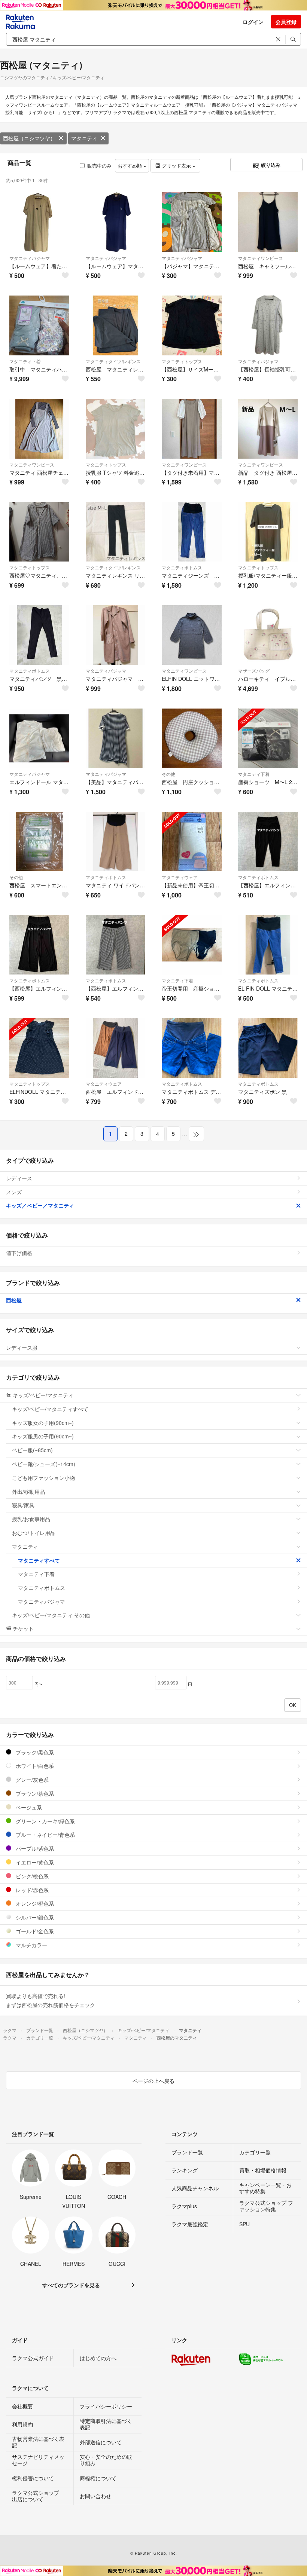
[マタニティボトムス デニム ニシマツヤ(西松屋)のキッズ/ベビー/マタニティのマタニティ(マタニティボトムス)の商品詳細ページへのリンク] (192, 1048)
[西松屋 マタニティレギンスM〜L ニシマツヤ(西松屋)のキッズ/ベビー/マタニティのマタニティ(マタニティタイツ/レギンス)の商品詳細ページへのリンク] (116, 325)
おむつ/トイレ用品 (34, 1533)
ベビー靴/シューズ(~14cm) (44, 1464)
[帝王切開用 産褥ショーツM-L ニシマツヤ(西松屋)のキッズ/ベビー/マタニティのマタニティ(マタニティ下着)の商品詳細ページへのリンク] (192, 945)
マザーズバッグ (254, 671)
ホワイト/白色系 (34, 1766)
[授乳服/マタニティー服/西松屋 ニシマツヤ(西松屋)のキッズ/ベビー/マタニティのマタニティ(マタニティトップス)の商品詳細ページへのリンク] (268, 532)
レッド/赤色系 (31, 1890)
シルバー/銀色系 (34, 1917)
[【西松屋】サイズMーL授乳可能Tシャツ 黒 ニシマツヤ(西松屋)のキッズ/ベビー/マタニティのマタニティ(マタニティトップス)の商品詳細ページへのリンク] (192, 325)
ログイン (253, 22)
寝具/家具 (23, 1505)
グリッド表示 (176, 166)
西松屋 (14, 1300)
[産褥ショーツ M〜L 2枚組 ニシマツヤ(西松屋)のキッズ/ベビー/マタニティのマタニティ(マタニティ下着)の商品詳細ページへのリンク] (268, 738)
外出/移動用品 (28, 1492)
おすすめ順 (130, 166)
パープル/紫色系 (34, 1848)
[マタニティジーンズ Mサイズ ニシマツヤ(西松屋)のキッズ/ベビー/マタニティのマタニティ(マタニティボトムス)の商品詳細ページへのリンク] (192, 532)
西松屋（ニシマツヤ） (29, 138)
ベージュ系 (28, 1807)
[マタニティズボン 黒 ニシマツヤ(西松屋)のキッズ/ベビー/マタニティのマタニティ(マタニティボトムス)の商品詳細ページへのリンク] (268, 1048)
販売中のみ (99, 166)
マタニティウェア (180, 877)
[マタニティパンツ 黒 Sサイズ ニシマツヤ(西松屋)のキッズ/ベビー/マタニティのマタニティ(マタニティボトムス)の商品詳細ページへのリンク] (39, 635)
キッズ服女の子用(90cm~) (43, 1423)
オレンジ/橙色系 (34, 1903)
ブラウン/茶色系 (34, 1793)
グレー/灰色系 (31, 1780)
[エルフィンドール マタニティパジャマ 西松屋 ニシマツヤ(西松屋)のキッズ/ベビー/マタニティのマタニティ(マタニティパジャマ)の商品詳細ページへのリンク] (39, 738)
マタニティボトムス (182, 567)
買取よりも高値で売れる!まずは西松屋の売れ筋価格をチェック (51, 2000)
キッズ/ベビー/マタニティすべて (50, 1409)
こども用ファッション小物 (43, 1478)
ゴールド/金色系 (34, 1931)
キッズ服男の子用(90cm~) (43, 1436)
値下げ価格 (19, 1253)
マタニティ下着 (25, 361)
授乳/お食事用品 (31, 1519)
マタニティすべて (39, 1560)
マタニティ (84, 138)
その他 (168, 774)
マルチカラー (31, 1945)
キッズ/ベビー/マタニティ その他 (51, 1615)
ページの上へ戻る (153, 2081)
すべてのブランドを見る (71, 2285)
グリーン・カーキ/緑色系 (45, 1821)
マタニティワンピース (261, 258)
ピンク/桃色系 (31, 1876)
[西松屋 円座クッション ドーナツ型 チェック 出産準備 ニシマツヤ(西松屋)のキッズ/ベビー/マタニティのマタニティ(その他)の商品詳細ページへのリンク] (192, 738)
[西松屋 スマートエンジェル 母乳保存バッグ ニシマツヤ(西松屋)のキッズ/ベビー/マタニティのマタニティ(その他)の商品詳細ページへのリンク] (39, 842)
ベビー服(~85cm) (32, 1450)
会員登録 (286, 22)
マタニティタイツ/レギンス (113, 361)
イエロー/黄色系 (34, 1862)
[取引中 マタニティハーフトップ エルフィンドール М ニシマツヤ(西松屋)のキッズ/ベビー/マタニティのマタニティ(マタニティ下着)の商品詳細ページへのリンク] (39, 325)
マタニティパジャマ (30, 258)
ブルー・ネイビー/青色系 (45, 1835)
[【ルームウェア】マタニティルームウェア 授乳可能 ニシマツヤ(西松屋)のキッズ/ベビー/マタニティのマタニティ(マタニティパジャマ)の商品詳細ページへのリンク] (116, 222)
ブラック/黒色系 (34, 1752)
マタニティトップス (182, 361)
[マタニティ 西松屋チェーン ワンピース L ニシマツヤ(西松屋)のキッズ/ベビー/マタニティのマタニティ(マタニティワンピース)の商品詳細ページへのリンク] (39, 429)
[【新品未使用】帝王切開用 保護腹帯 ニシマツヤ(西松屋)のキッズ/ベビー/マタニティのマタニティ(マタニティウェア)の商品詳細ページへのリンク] (192, 842)
